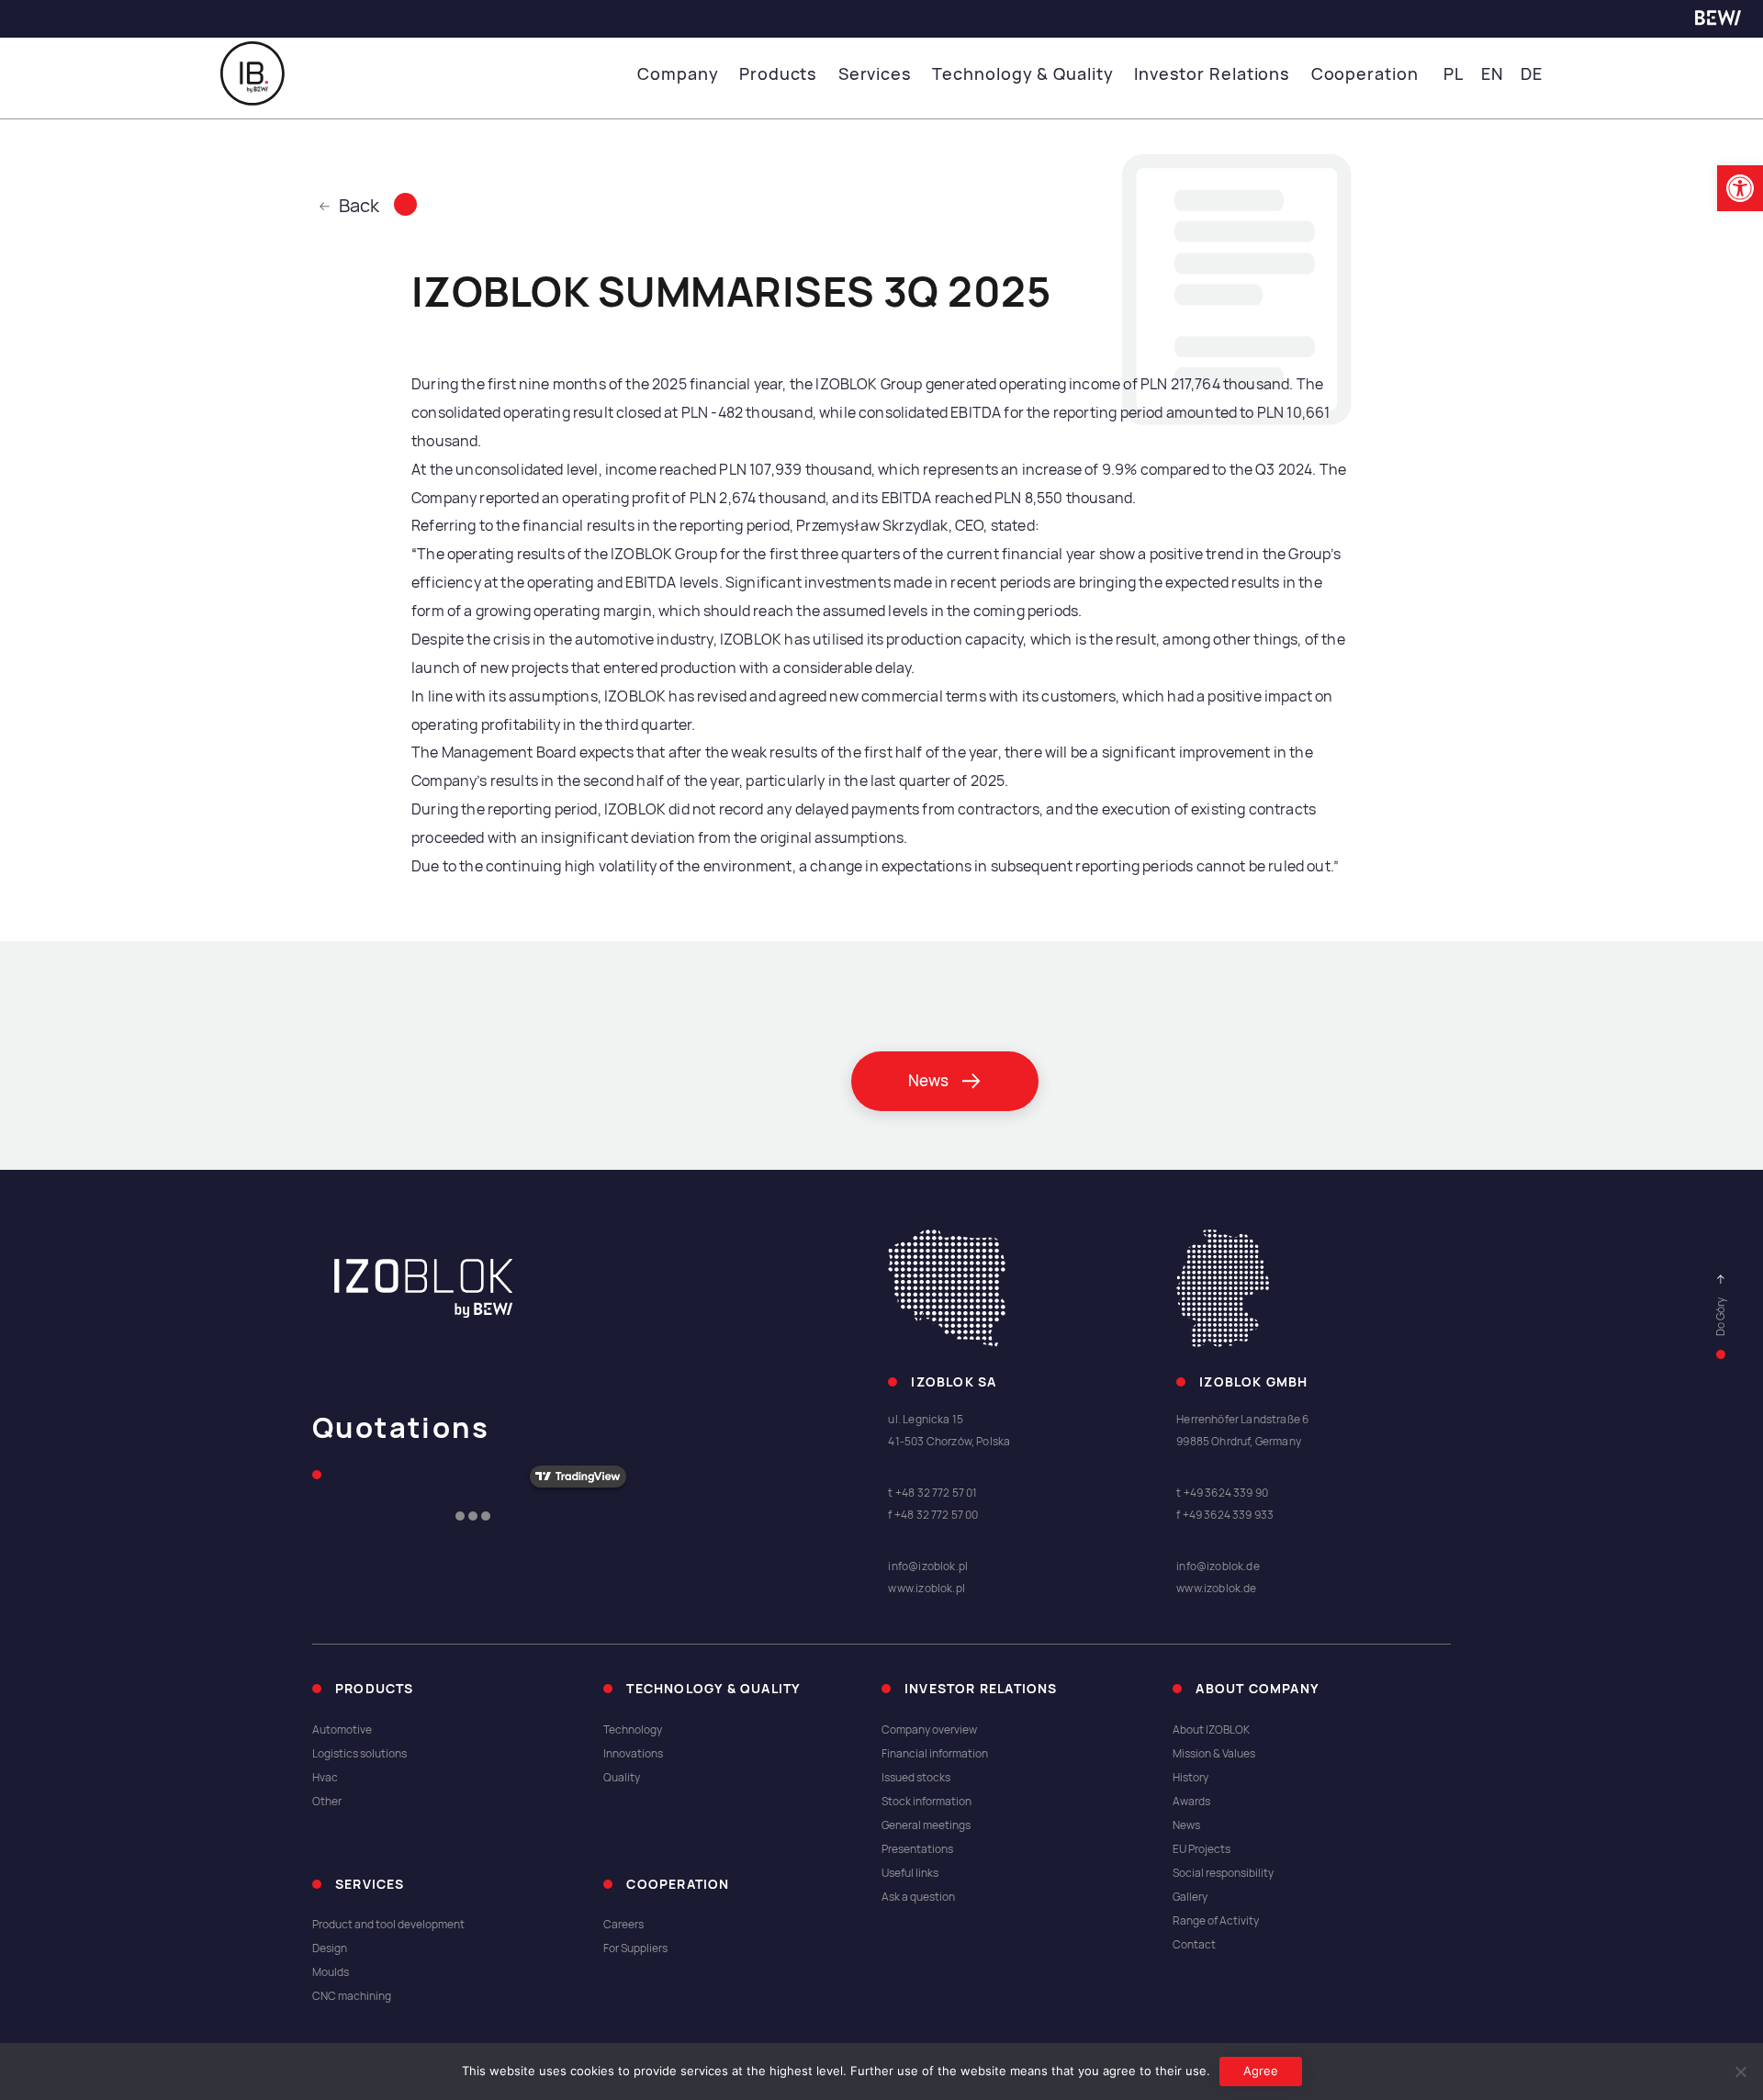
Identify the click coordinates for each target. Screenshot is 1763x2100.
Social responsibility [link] (1223, 1873)
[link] (1740, 188)
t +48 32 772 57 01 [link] (932, 1493)
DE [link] (1532, 74)
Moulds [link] (331, 1972)
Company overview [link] (929, 1730)
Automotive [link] (342, 1730)
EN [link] (1493, 74)
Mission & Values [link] (1214, 1754)
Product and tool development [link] (388, 1925)
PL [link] (1454, 74)
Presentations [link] (917, 1849)
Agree (1261, 2071)
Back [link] (359, 206)
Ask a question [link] (918, 1897)
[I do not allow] (1740, 2072)
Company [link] (678, 74)
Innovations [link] (633, 1754)
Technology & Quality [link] (1022, 74)
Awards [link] (1191, 1802)
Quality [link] (622, 1778)
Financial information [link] (935, 1754)
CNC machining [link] (352, 1996)
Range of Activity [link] (1216, 1921)
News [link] (1186, 1825)
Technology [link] (633, 1730)
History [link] (1190, 1778)
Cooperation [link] (1365, 74)
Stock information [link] (926, 1802)
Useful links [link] (910, 1873)
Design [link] (330, 1948)
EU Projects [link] (1202, 1849)
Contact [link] (1194, 1945)
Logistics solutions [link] (359, 1754)
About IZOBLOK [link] (1211, 1730)
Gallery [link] (1190, 1897)
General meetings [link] (926, 1825)
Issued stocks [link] (916, 1778)
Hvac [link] (325, 1778)
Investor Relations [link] (1212, 74)
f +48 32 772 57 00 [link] (933, 1515)
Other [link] (327, 1802)
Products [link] (778, 74)
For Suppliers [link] (635, 1948)
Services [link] (875, 74)
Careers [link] (623, 1925)
